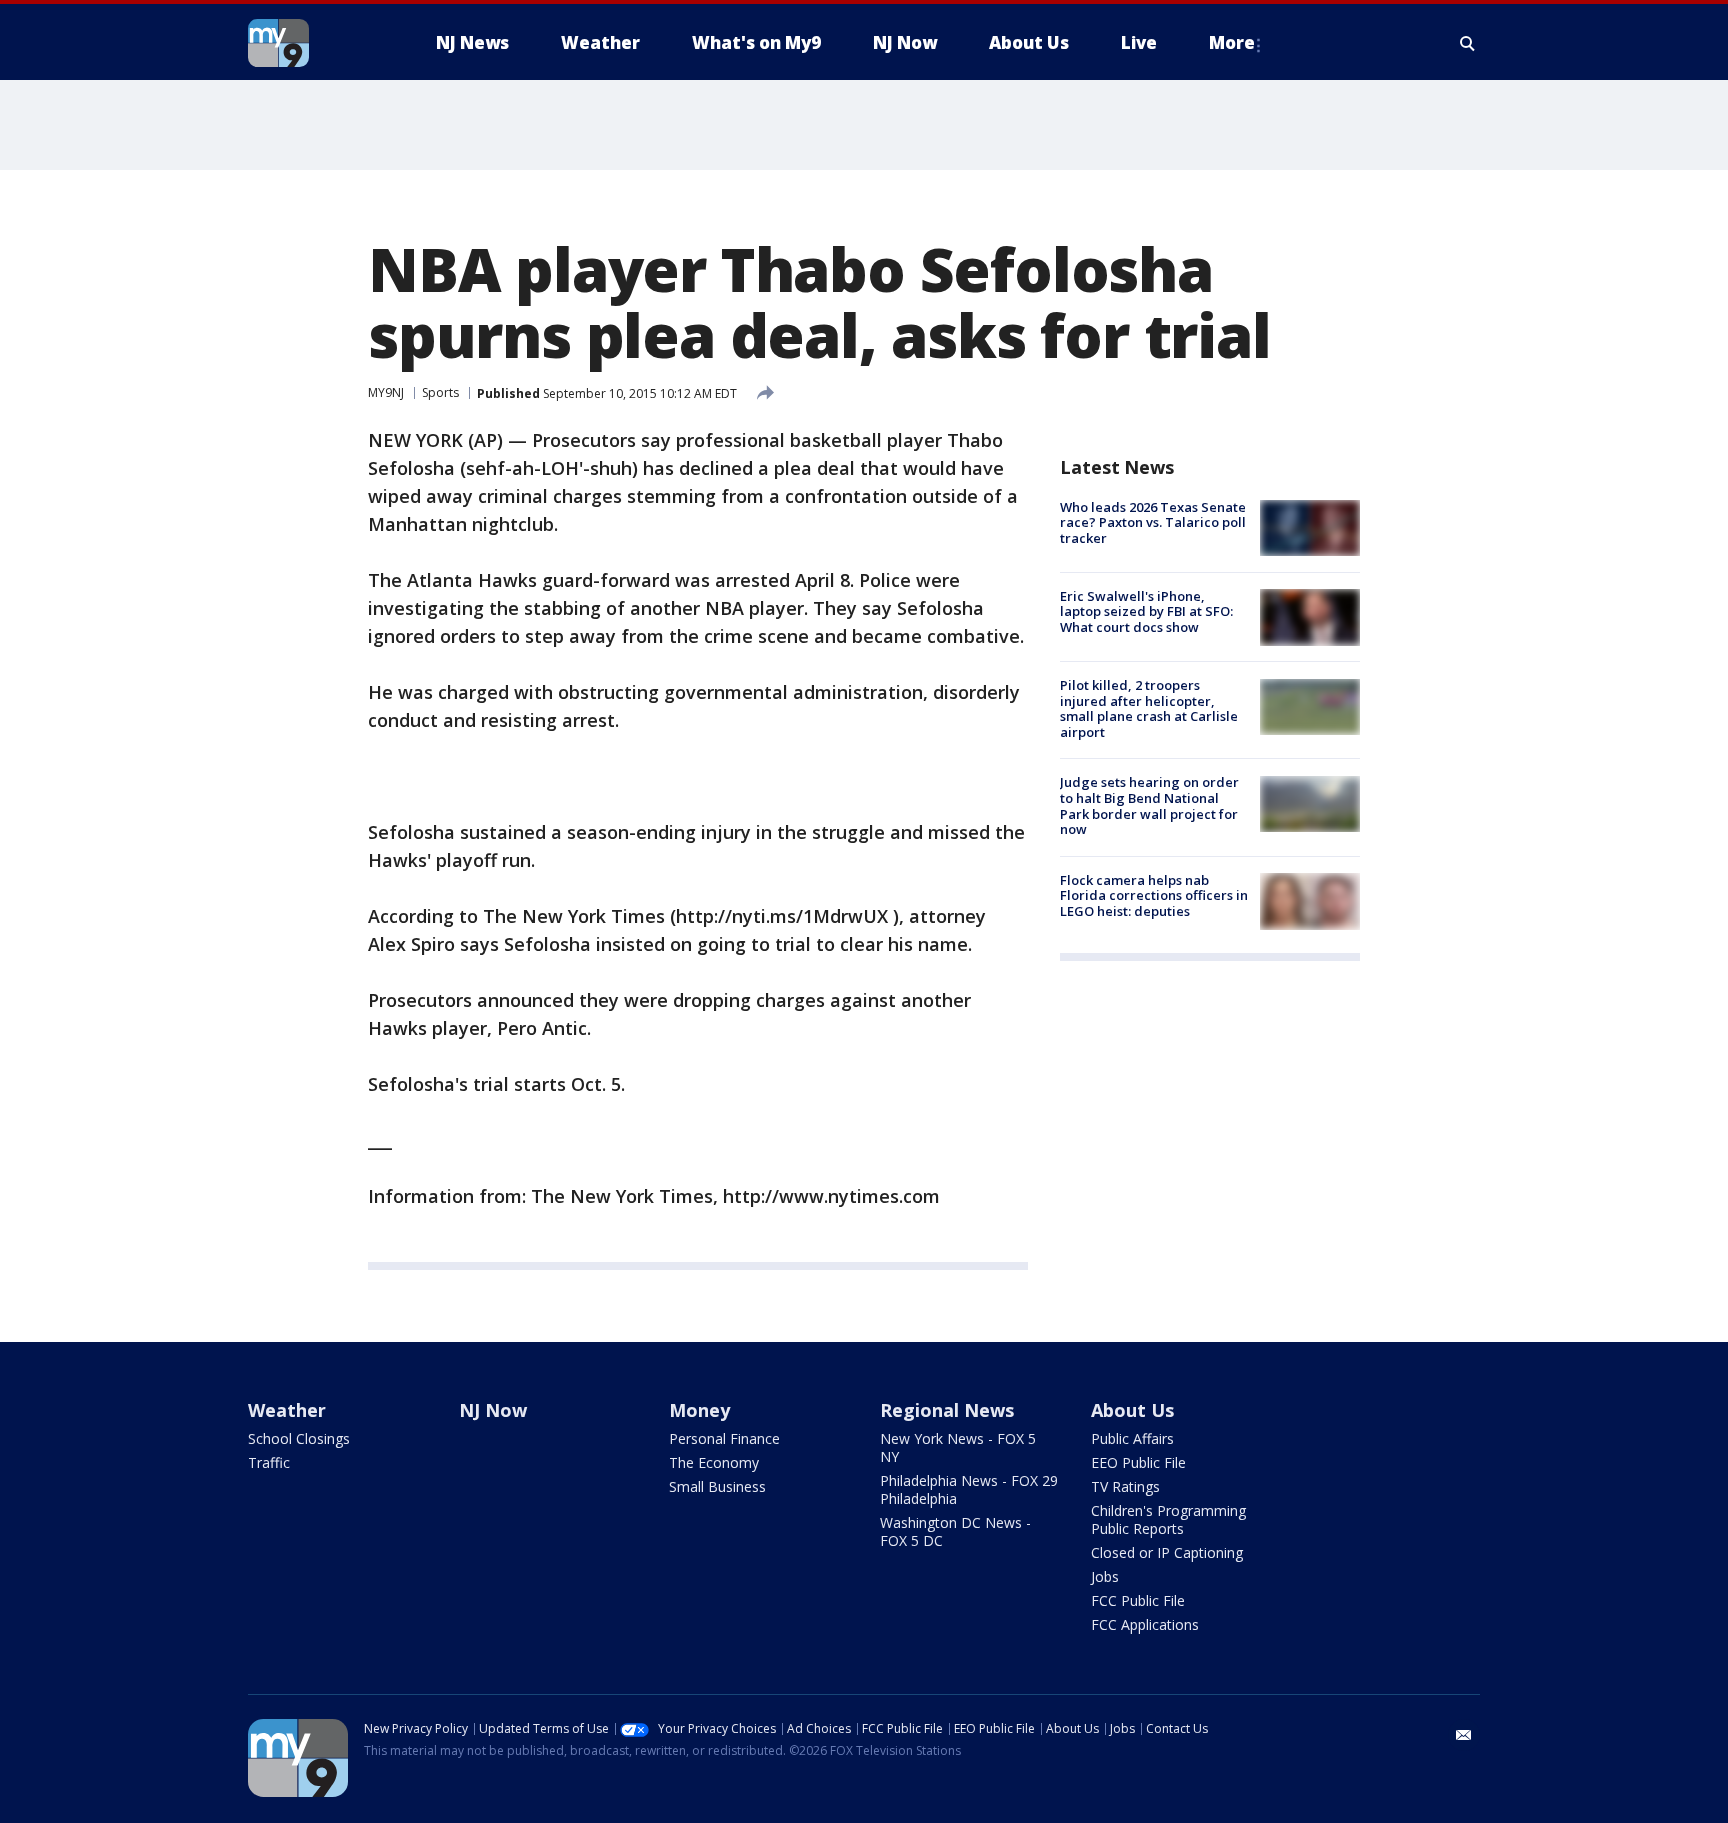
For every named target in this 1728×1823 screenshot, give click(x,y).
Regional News (947, 1410)
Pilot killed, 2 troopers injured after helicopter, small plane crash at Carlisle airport (1149, 709)
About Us (1132, 1410)
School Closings (299, 1438)
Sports (440, 392)
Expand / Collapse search (1468, 43)
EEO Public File (1138, 1462)
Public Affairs (1132, 1438)
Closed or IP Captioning (1167, 1552)
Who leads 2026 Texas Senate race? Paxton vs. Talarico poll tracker (1153, 522)
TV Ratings (1125, 1486)
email (1464, 1735)
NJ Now (493, 1410)
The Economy (714, 1462)
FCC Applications (1145, 1624)
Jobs (1105, 1576)
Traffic (269, 1462)
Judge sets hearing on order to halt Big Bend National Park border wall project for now (1149, 806)
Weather (287, 1410)
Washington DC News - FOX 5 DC (955, 1531)
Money (699, 1410)
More (1232, 42)
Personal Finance (724, 1438)
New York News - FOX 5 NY (958, 1447)
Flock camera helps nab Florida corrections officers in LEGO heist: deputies (1154, 895)
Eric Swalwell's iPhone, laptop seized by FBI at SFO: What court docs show (1146, 611)
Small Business (717, 1486)
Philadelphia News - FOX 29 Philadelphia (969, 1489)
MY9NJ (386, 392)
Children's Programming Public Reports (1168, 1519)
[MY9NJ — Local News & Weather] (314, 43)
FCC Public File (1138, 1600)
